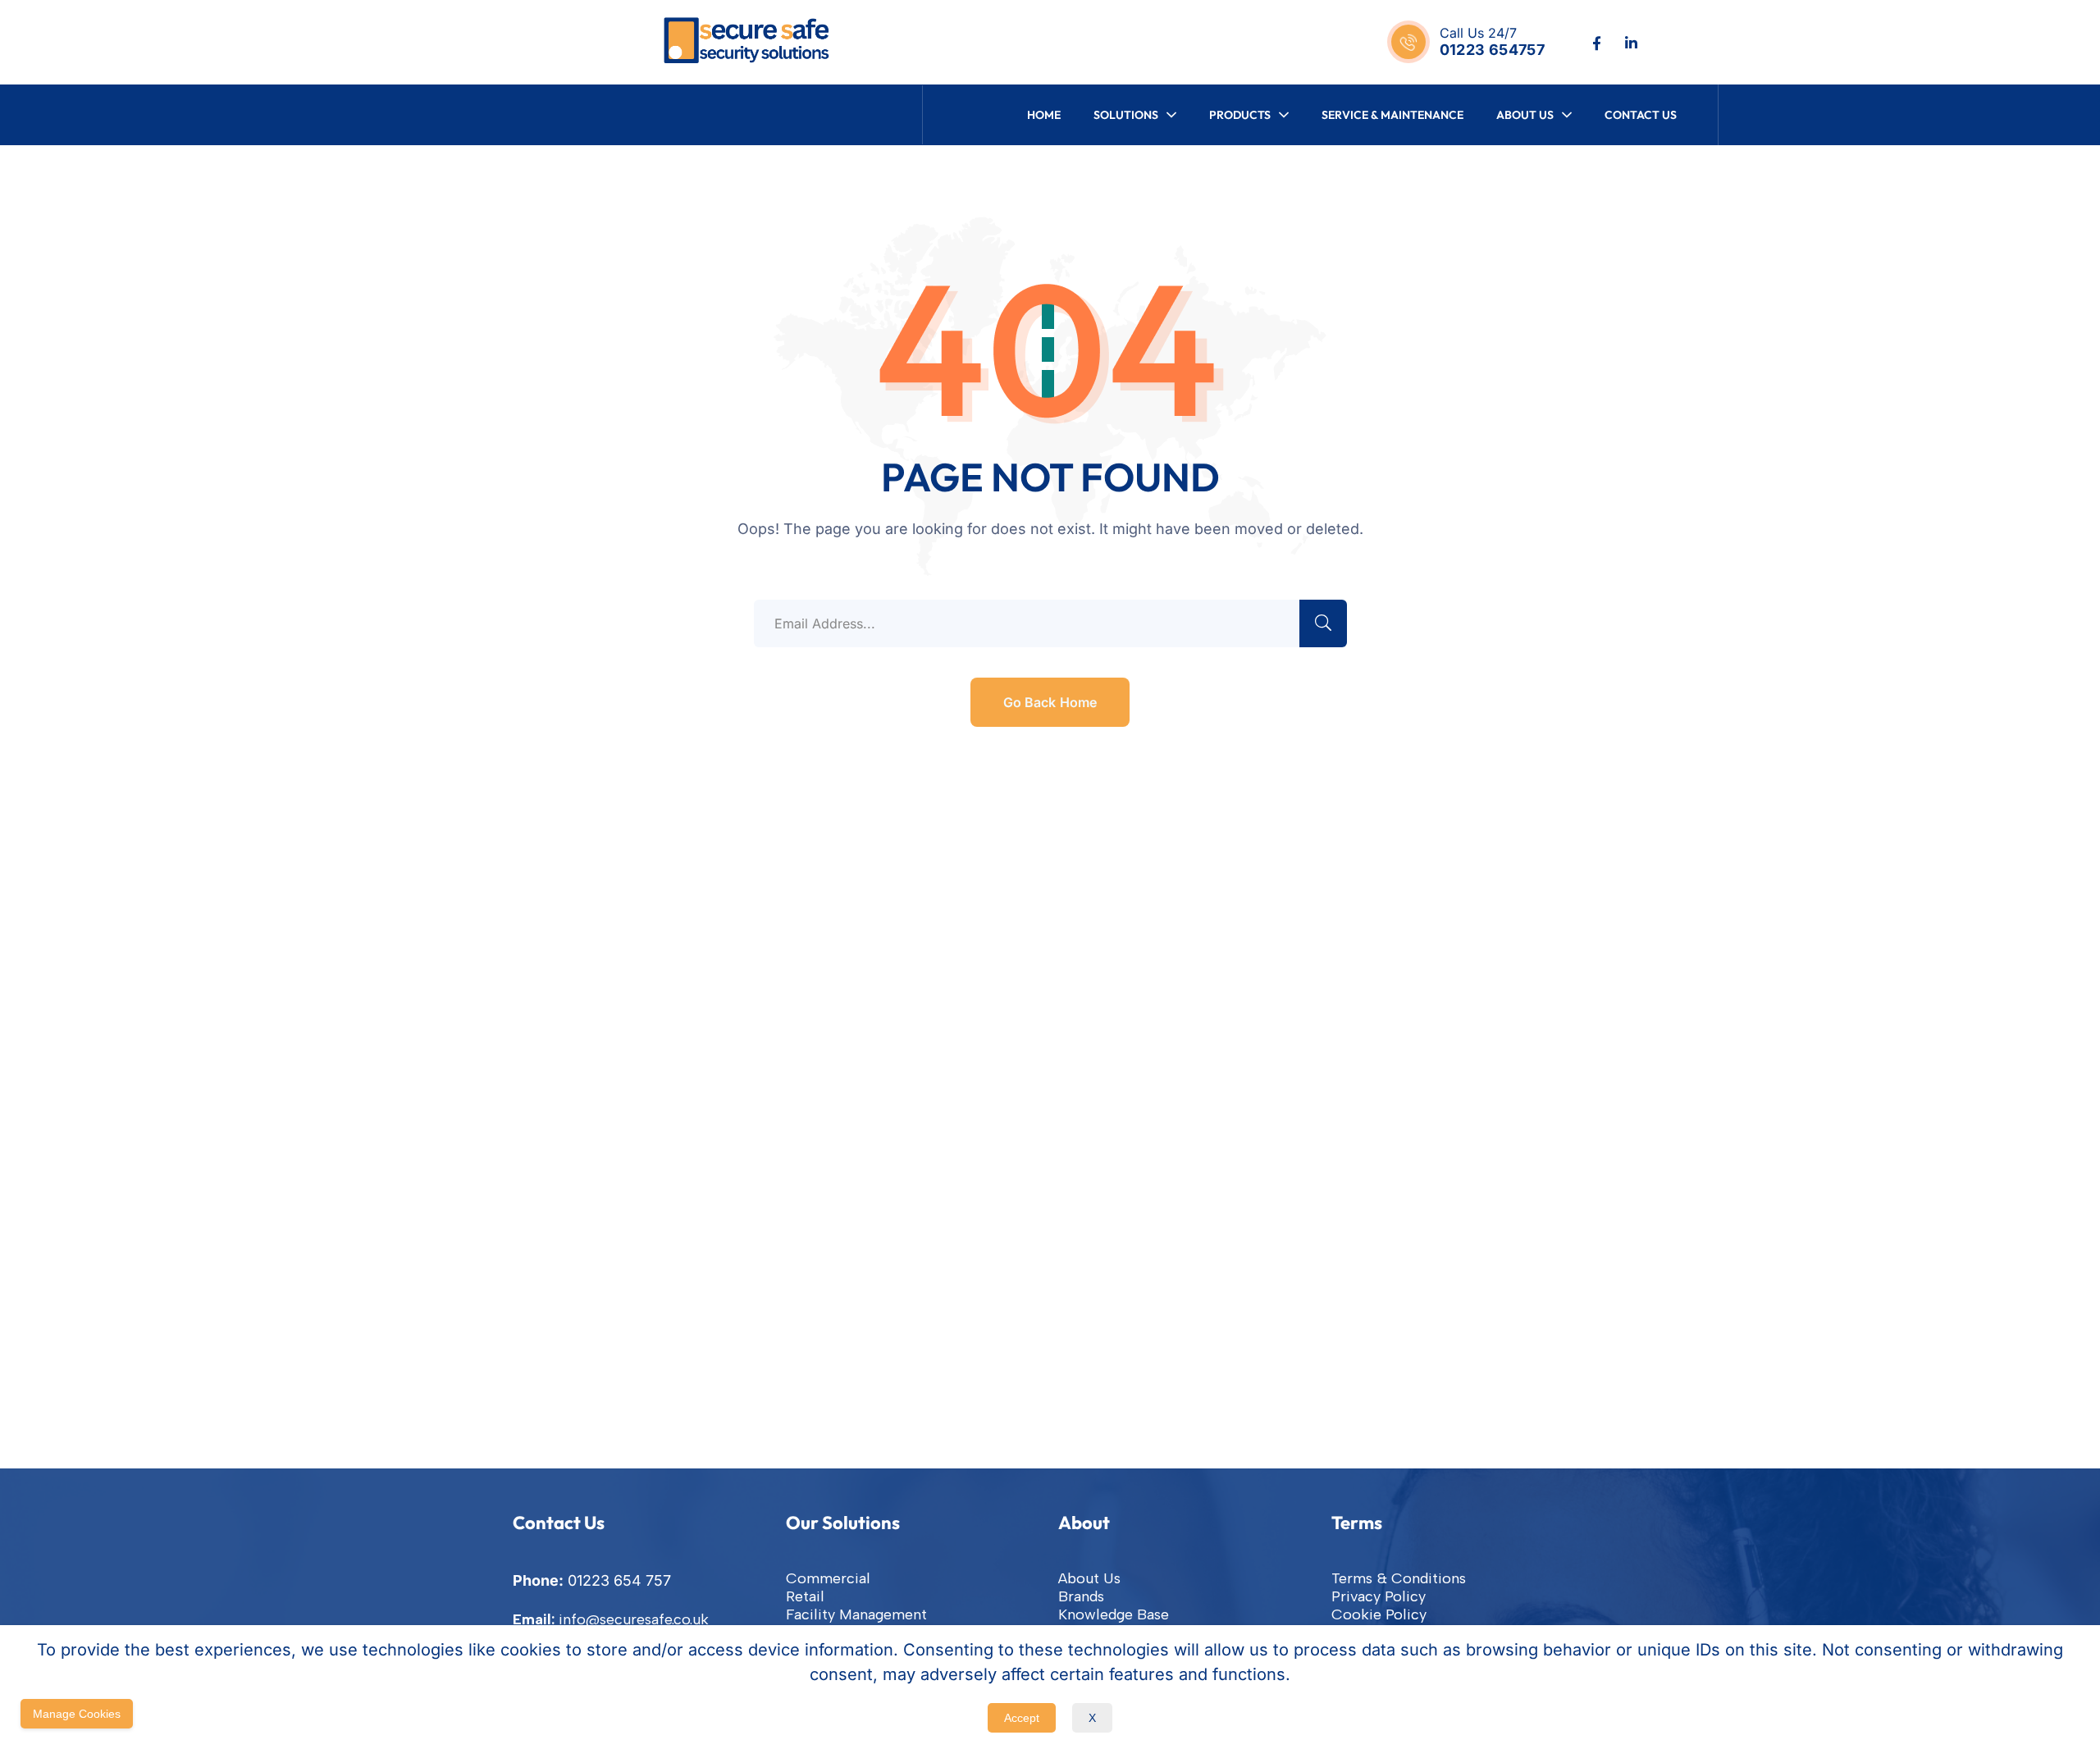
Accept (1022, 1718)
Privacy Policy (1379, 1596)
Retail (805, 1596)
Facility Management (856, 1614)
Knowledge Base (1114, 1614)
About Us (1089, 1578)
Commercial (828, 1578)
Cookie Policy (1379, 1614)
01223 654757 (1492, 50)
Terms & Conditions (1399, 1578)
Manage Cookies (77, 1714)
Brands (1081, 1596)
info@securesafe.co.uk (634, 1619)
